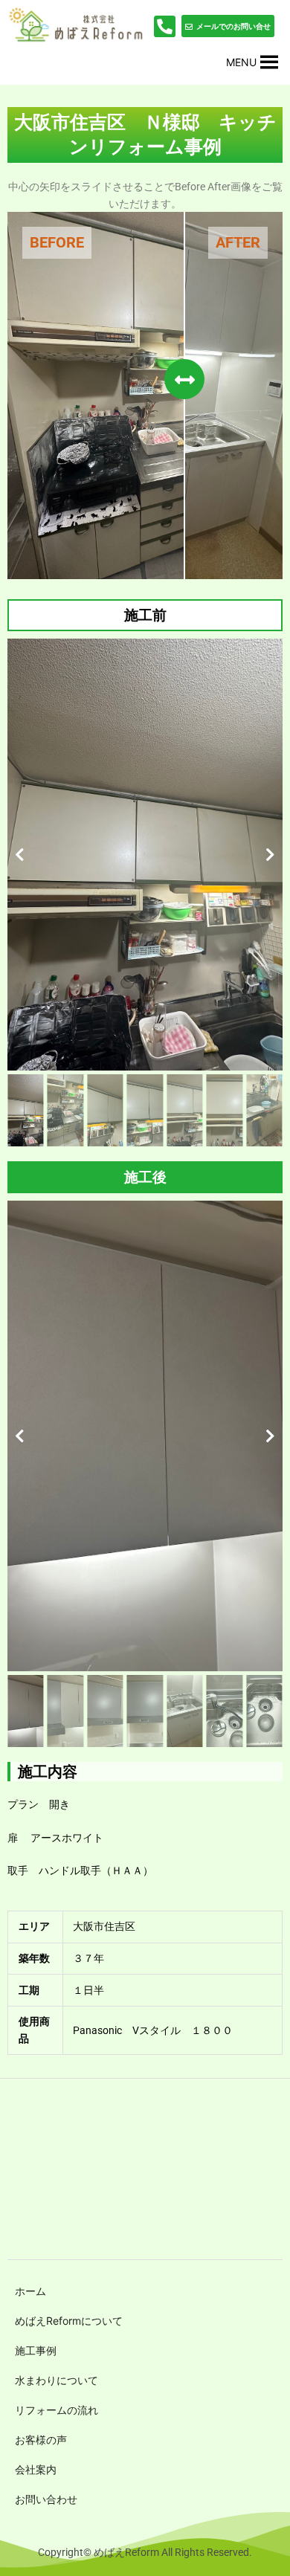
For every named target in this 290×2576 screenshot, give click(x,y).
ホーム (30, 2291)
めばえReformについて (69, 2321)
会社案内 (36, 2469)
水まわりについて (57, 2380)
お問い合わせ (46, 2499)
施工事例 (36, 2350)
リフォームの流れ (57, 2410)
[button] (241, 62)
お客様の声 (41, 2440)
